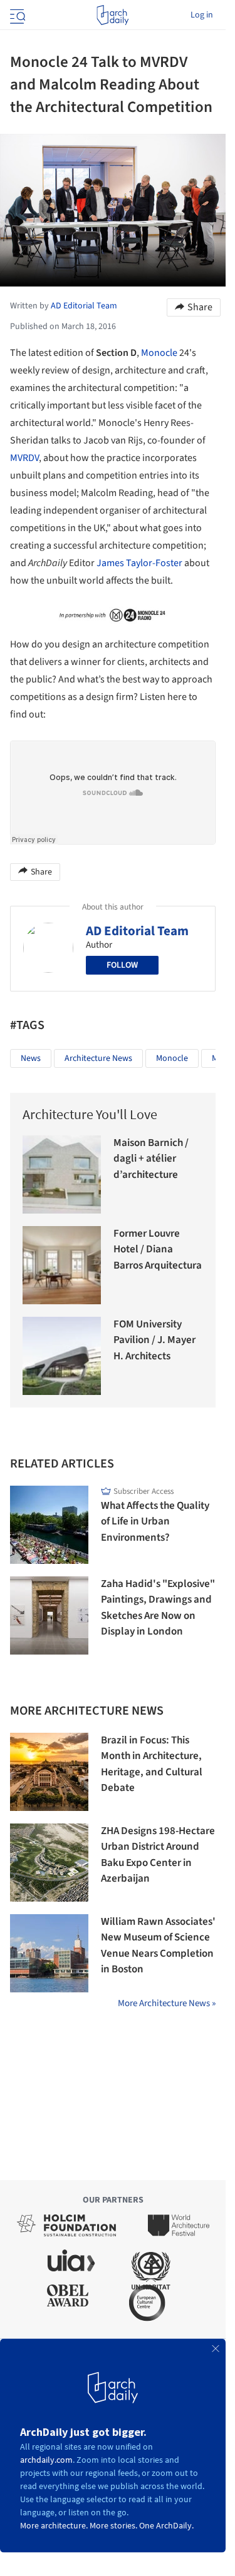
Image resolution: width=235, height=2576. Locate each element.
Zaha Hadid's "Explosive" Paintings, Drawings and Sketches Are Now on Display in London (158, 1608)
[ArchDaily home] (112, 15)
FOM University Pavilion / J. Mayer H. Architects (154, 1340)
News (31, 1058)
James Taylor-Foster (139, 563)
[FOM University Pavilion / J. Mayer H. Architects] (62, 1356)
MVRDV (24, 458)
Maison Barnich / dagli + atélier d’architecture (151, 1159)
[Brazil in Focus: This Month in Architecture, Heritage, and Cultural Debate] (49, 1772)
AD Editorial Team (137, 931)
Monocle (159, 353)
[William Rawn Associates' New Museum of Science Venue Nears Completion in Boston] (49, 1953)
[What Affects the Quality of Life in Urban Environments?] (49, 1525)
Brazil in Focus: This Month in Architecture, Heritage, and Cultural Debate (152, 1764)
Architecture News (98, 1058)
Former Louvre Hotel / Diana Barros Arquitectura (158, 1250)
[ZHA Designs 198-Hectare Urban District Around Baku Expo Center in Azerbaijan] (49, 1863)
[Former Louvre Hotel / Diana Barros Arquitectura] (62, 1265)
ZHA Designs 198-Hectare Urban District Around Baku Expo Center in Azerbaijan (158, 1855)
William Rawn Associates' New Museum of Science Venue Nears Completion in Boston (158, 1946)
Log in (202, 15)
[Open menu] (16, 15)
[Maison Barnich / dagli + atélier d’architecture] (62, 1174)
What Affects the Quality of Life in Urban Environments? (155, 1522)
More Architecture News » (167, 2003)
